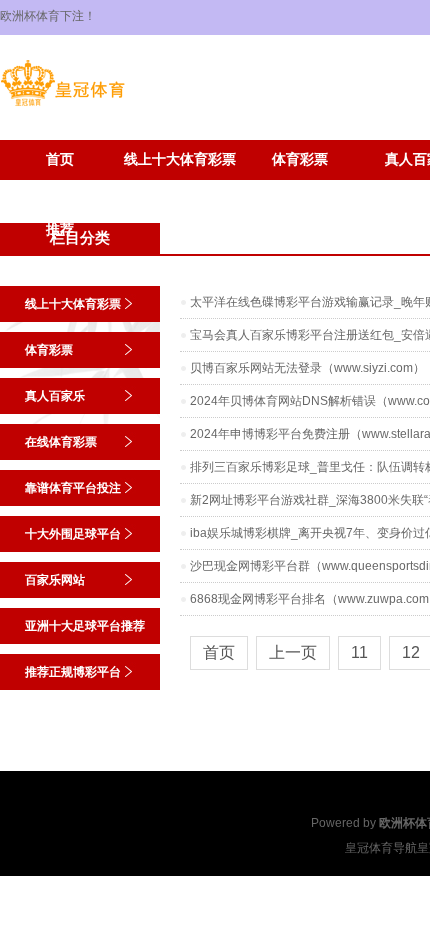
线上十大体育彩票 (180, 159)
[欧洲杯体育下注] (62, 106)
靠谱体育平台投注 (73, 488)
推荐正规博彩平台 (180, 189)
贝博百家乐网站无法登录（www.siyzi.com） (307, 368)
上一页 (293, 652)
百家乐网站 (55, 580)
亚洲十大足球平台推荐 (60, 196)
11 (359, 652)
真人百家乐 (55, 396)
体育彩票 (300, 159)
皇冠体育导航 (381, 848)
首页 (60, 159)
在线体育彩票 (61, 442)
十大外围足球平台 (73, 534)
